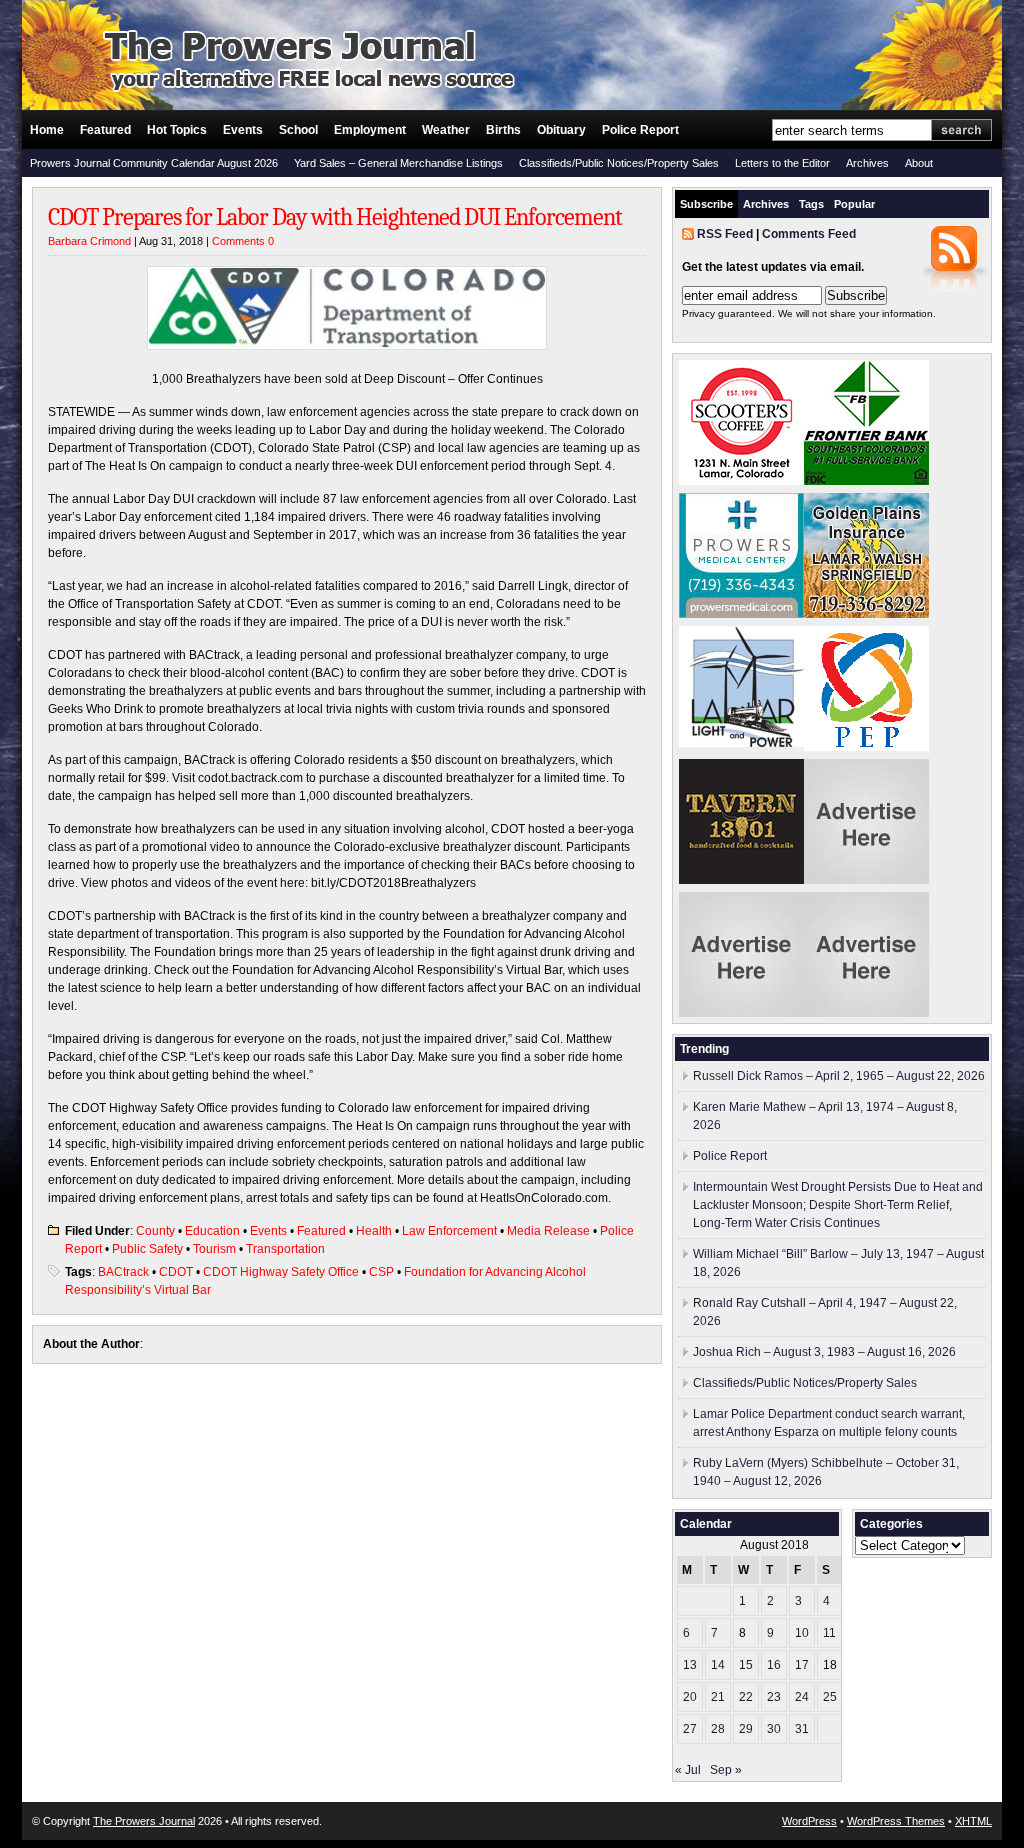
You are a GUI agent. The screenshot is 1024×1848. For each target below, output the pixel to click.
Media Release (548, 1231)
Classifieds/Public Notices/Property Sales (619, 163)
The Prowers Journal (144, 1821)
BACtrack (123, 1272)
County (155, 1231)
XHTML (973, 1821)
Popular (854, 204)
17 (802, 1665)
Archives (867, 163)
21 (718, 1697)
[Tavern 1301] (741, 880)
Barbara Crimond (89, 241)
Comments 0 (243, 241)
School (298, 130)
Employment (370, 130)
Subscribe (706, 204)
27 (690, 1729)
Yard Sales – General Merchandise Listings (398, 163)
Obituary (561, 130)
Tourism (214, 1249)
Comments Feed (809, 234)
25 (830, 1697)
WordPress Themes (896, 1821)
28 (718, 1729)
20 (690, 1697)
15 (746, 1665)
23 (774, 1697)
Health (374, 1231)
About (919, 163)
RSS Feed (725, 234)
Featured (105, 130)
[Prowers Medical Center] (741, 614)
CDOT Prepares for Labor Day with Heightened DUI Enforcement (335, 217)
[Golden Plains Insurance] (866, 614)
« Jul (688, 1770)
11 (829, 1633)
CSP (381, 1272)
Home (47, 130)
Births (503, 130)
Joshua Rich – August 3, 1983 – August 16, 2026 (824, 1352)
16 (774, 1665)
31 (802, 1729)
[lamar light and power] (741, 743)
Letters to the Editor (782, 163)
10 (802, 1633)
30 (774, 1729)
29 (746, 1729)
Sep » (726, 1770)
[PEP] (866, 747)
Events (243, 130)
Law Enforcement (449, 1231)
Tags (811, 204)
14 (718, 1665)
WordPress (809, 1821)
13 (690, 1665)
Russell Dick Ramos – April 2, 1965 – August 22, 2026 (839, 1076)
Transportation (285, 1249)
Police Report (640, 130)
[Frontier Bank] (866, 481)
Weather (446, 130)
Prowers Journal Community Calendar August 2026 (154, 163)
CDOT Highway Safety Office (281, 1272)
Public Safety (147, 1249)
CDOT (176, 1272)
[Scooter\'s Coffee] (741, 481)
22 (746, 1697)
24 (802, 1697)
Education (212, 1231)
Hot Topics (177, 130)
